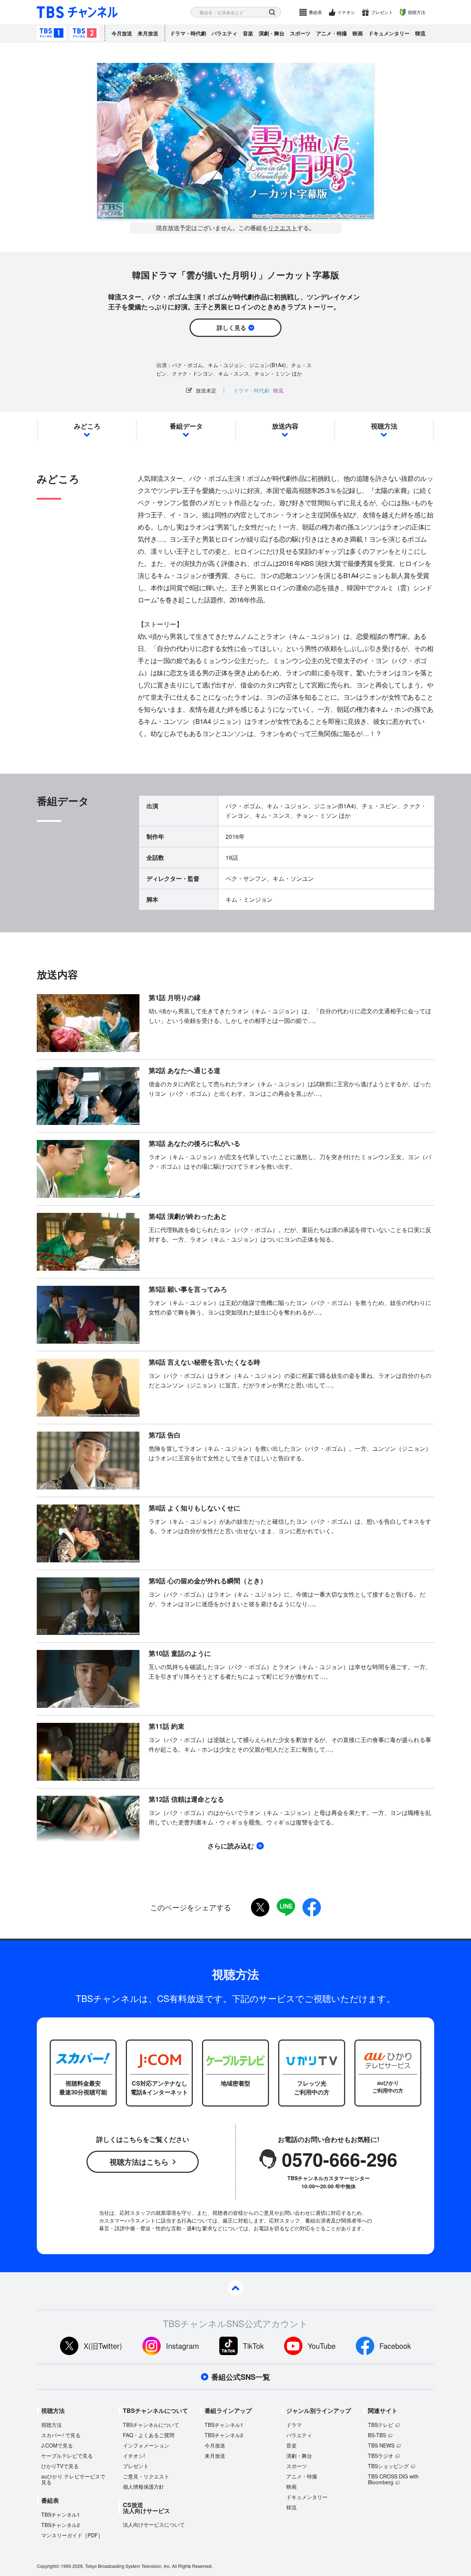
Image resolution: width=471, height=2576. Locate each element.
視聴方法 (417, 12)
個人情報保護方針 (144, 2487)
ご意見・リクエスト (146, 2476)
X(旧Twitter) (103, 2346)
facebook (312, 1907)
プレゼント (382, 12)
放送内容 (285, 426)
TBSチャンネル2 (85, 33)
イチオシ (346, 12)
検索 (272, 12)
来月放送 (148, 33)
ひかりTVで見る (60, 2466)
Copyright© (48, 2566)
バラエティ (224, 33)
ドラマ (294, 2425)
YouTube (322, 2346)
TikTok (253, 2346)
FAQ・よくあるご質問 (149, 2435)
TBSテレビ (381, 2425)
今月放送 (122, 33)
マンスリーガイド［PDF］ (72, 2535)
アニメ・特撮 (332, 33)
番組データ (186, 426)
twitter (260, 1907)
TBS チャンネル (77, 12)
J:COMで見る (57, 2445)
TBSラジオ (381, 2456)
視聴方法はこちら (139, 2162)
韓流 (420, 33)
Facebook (395, 2346)
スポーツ (300, 33)
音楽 (248, 33)
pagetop (235, 2288)
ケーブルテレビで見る (67, 2456)
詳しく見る (231, 328)
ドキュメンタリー (389, 33)
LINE (286, 1907)
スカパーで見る (61, 2435)
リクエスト (283, 228)
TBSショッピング (388, 2466)
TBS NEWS (381, 2445)
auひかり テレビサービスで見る (73, 2479)
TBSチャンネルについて (151, 2425)
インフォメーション (146, 2445)
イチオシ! (134, 2456)
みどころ (87, 426)
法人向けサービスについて (154, 2524)
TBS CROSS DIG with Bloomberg (393, 2479)
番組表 (315, 12)
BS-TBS (377, 2435)
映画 (358, 33)
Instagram (183, 2346)
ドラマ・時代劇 (188, 33)
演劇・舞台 (272, 33)
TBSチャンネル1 (52, 33)
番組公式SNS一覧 (241, 2377)
